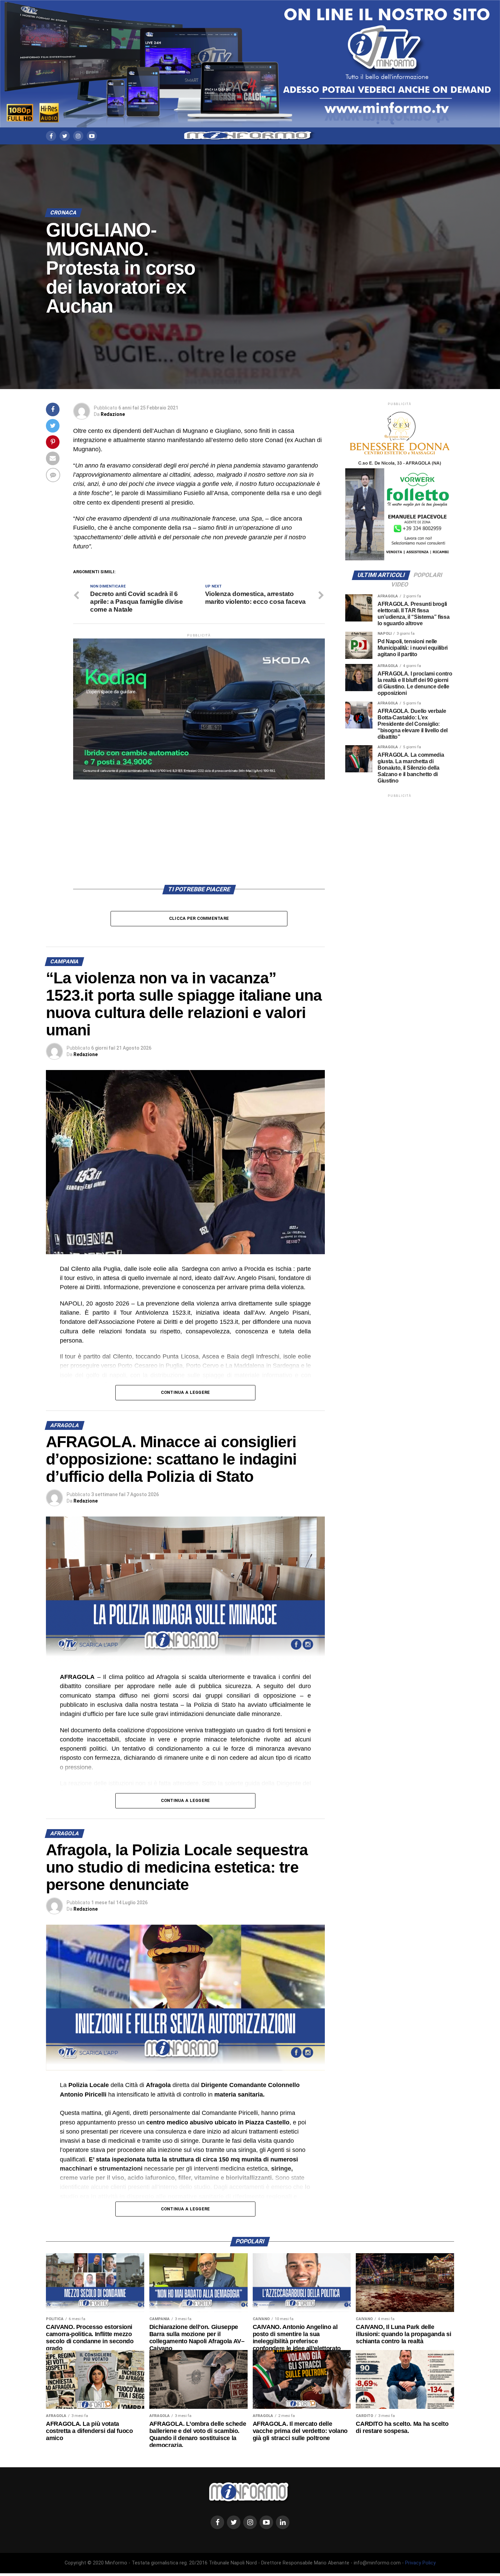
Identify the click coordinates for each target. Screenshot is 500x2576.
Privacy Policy (420, 2563)
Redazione (113, 414)
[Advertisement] (199, 827)
